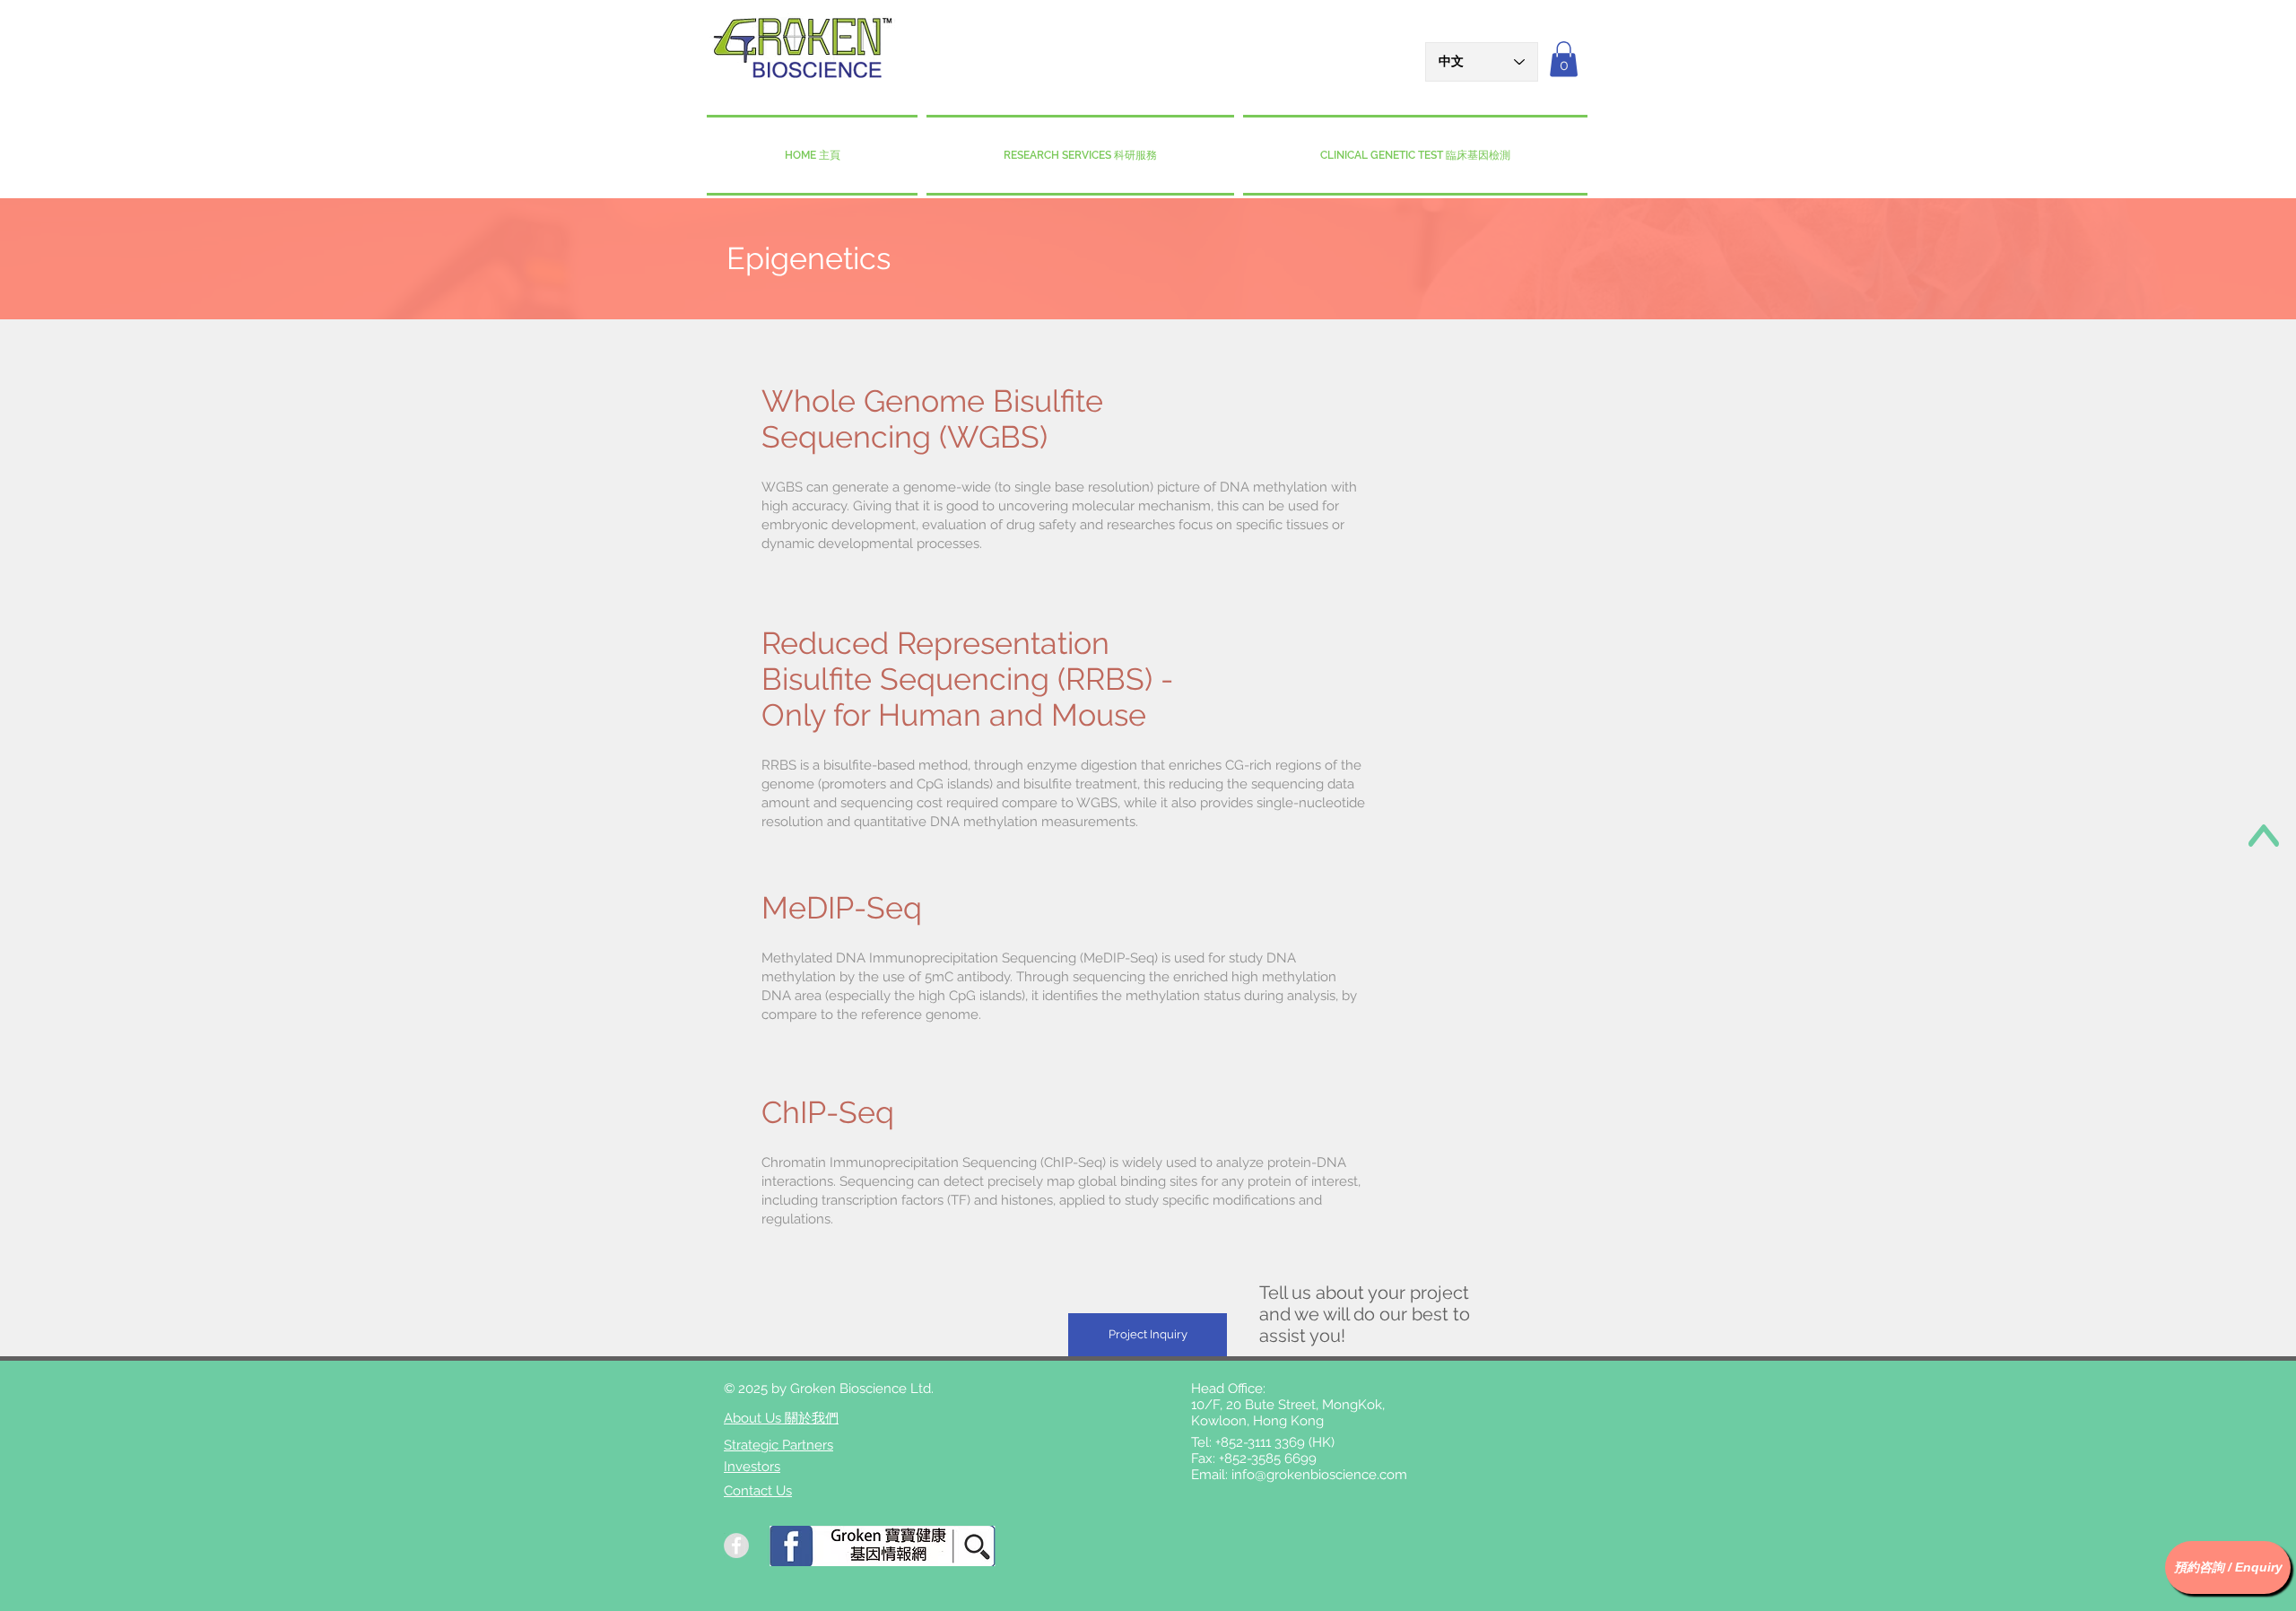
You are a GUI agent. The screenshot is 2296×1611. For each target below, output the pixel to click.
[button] (1564, 59)
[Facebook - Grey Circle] (736, 1546)
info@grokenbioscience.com (1319, 1475)
